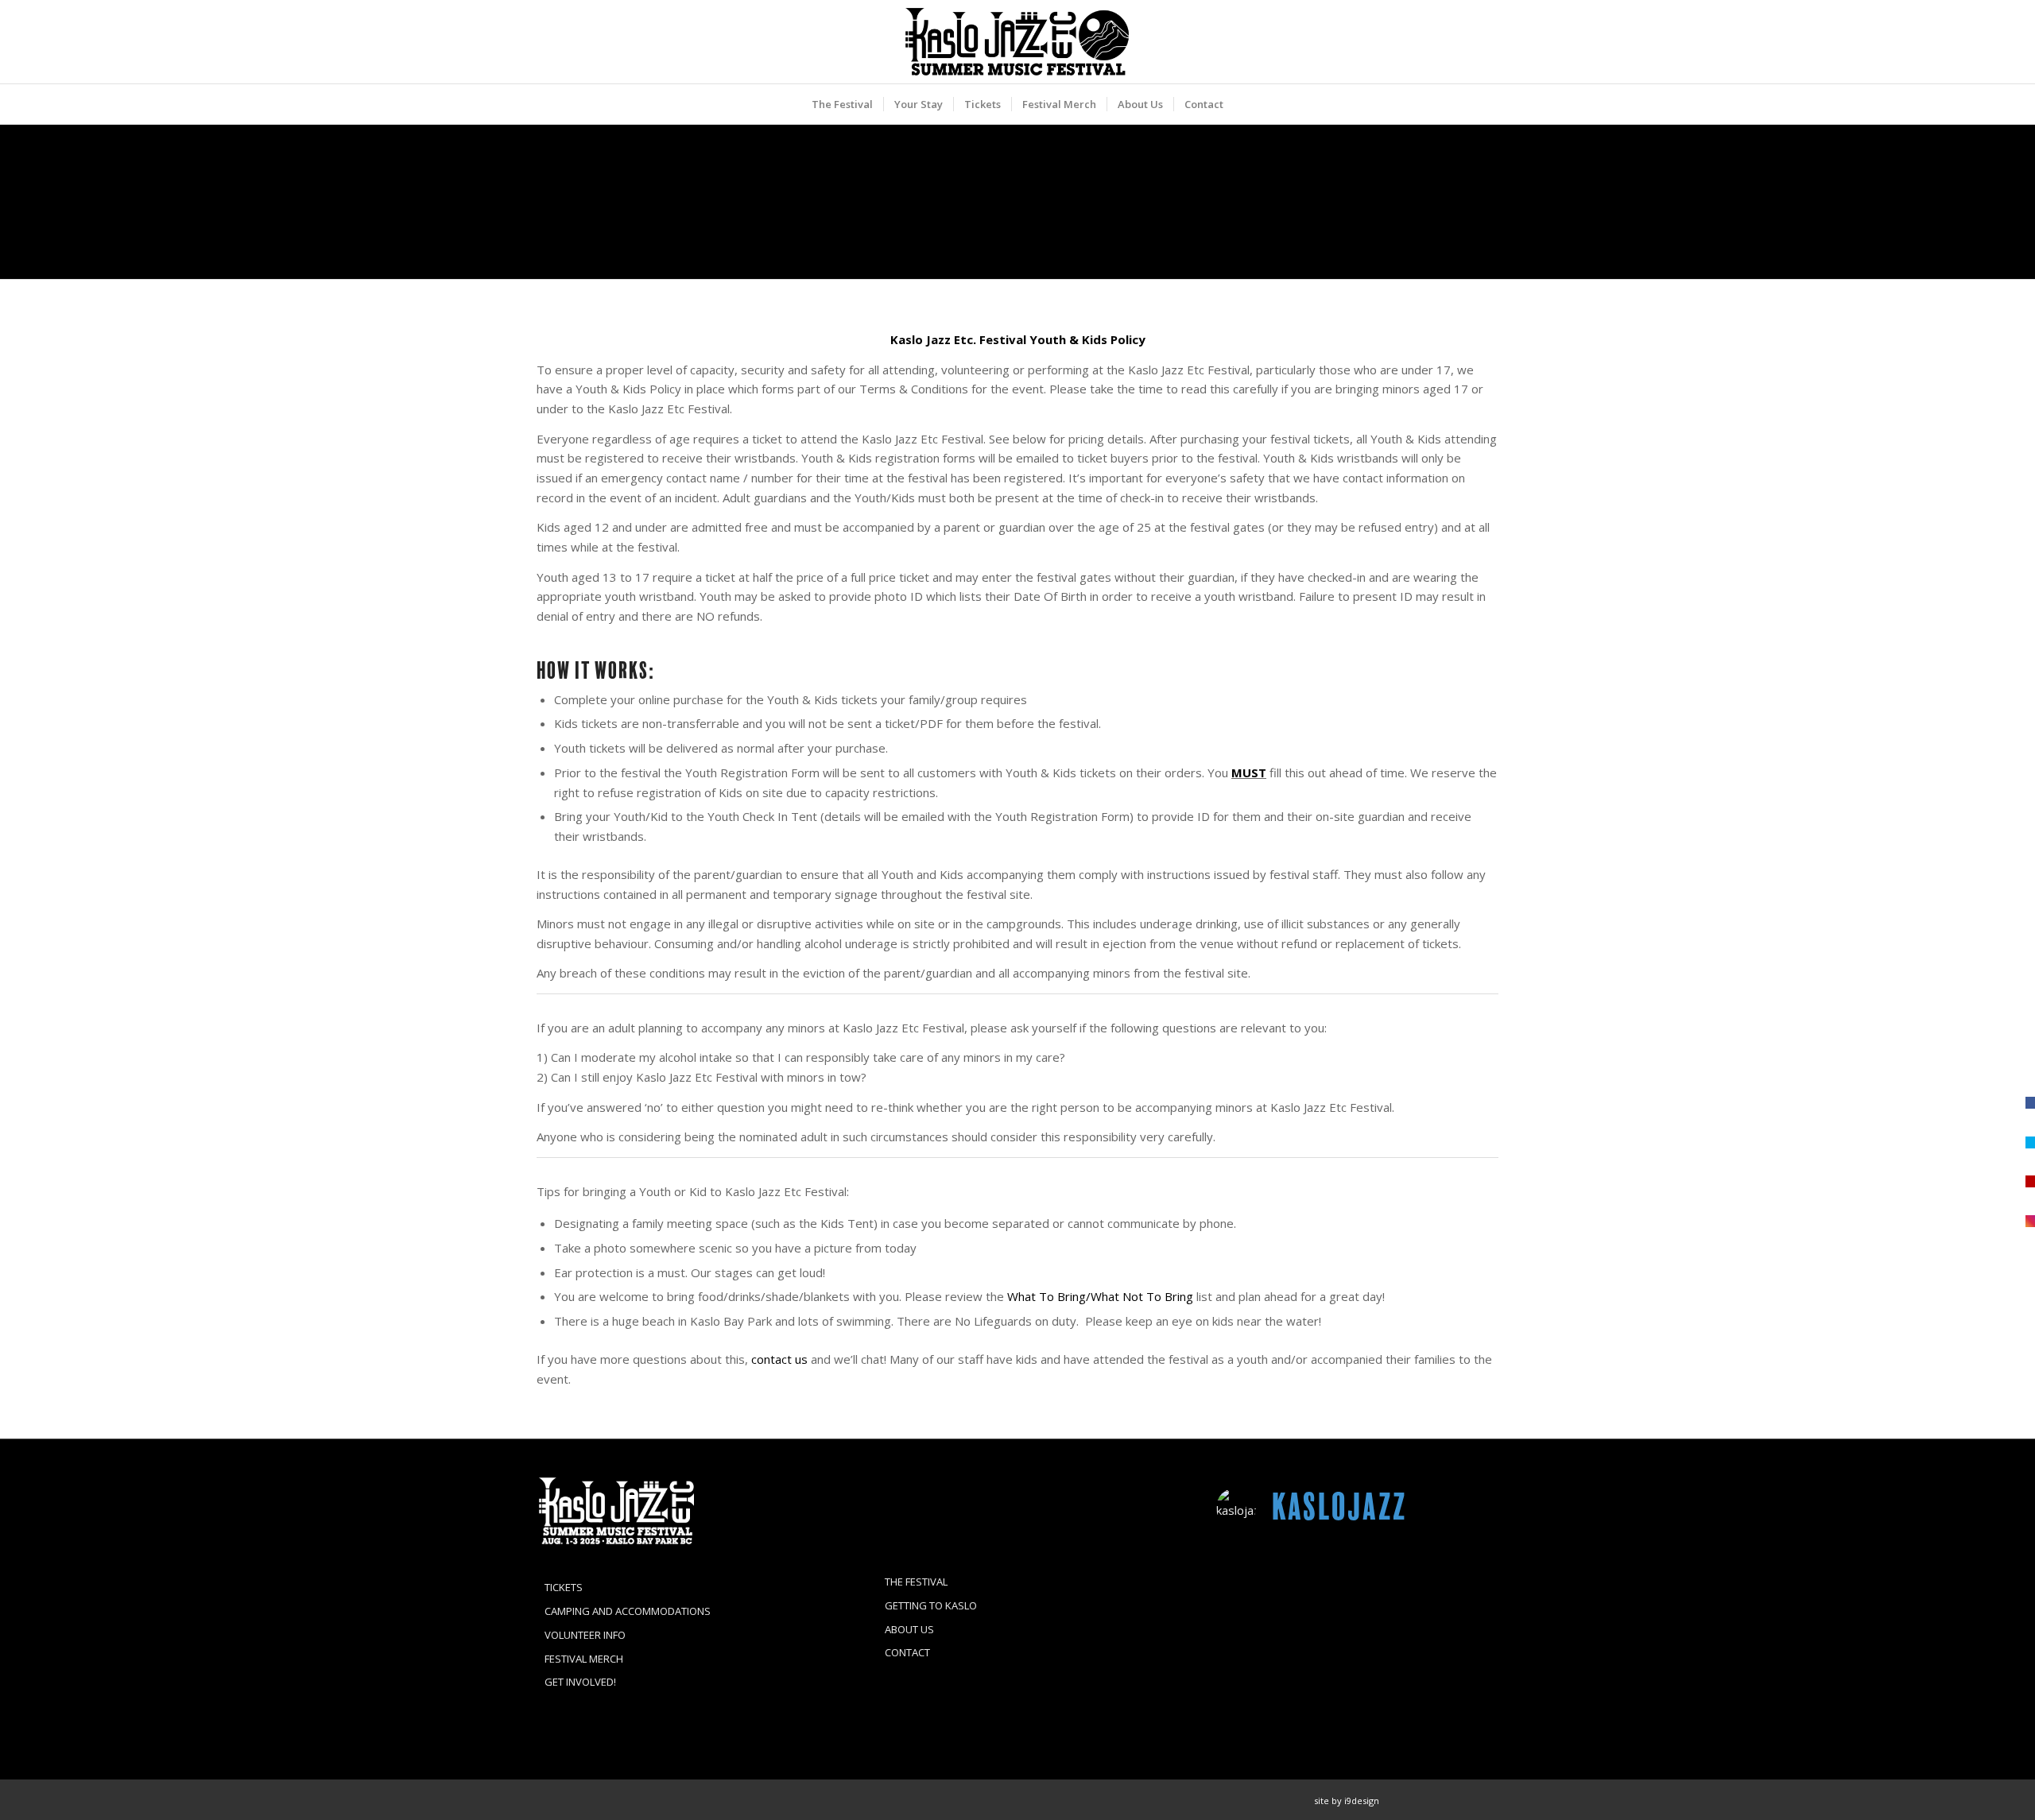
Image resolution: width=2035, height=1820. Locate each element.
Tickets (564, 1587)
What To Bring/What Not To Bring (1100, 1296)
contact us (779, 1359)
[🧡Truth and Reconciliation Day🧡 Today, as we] (1261, 1633)
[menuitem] (842, 104)
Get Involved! (580, 1682)
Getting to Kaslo (931, 1605)
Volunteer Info (585, 1635)
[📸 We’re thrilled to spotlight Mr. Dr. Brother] (1454, 1576)
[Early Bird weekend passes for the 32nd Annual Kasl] (1261, 1691)
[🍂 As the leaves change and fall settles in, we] (1261, 1576)
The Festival (916, 1582)
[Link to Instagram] (1439, 1800)
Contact (907, 1652)
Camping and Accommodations (628, 1611)
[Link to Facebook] (1415, 1800)
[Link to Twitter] (1463, 1800)
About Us (909, 1629)
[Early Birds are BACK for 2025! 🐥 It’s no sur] (1358, 1691)
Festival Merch (584, 1659)
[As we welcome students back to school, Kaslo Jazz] (1454, 1691)
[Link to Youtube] (1487, 1800)
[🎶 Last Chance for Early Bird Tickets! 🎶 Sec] (1358, 1633)
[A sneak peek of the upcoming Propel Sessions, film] (1358, 1576)
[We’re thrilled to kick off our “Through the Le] (1454, 1633)
